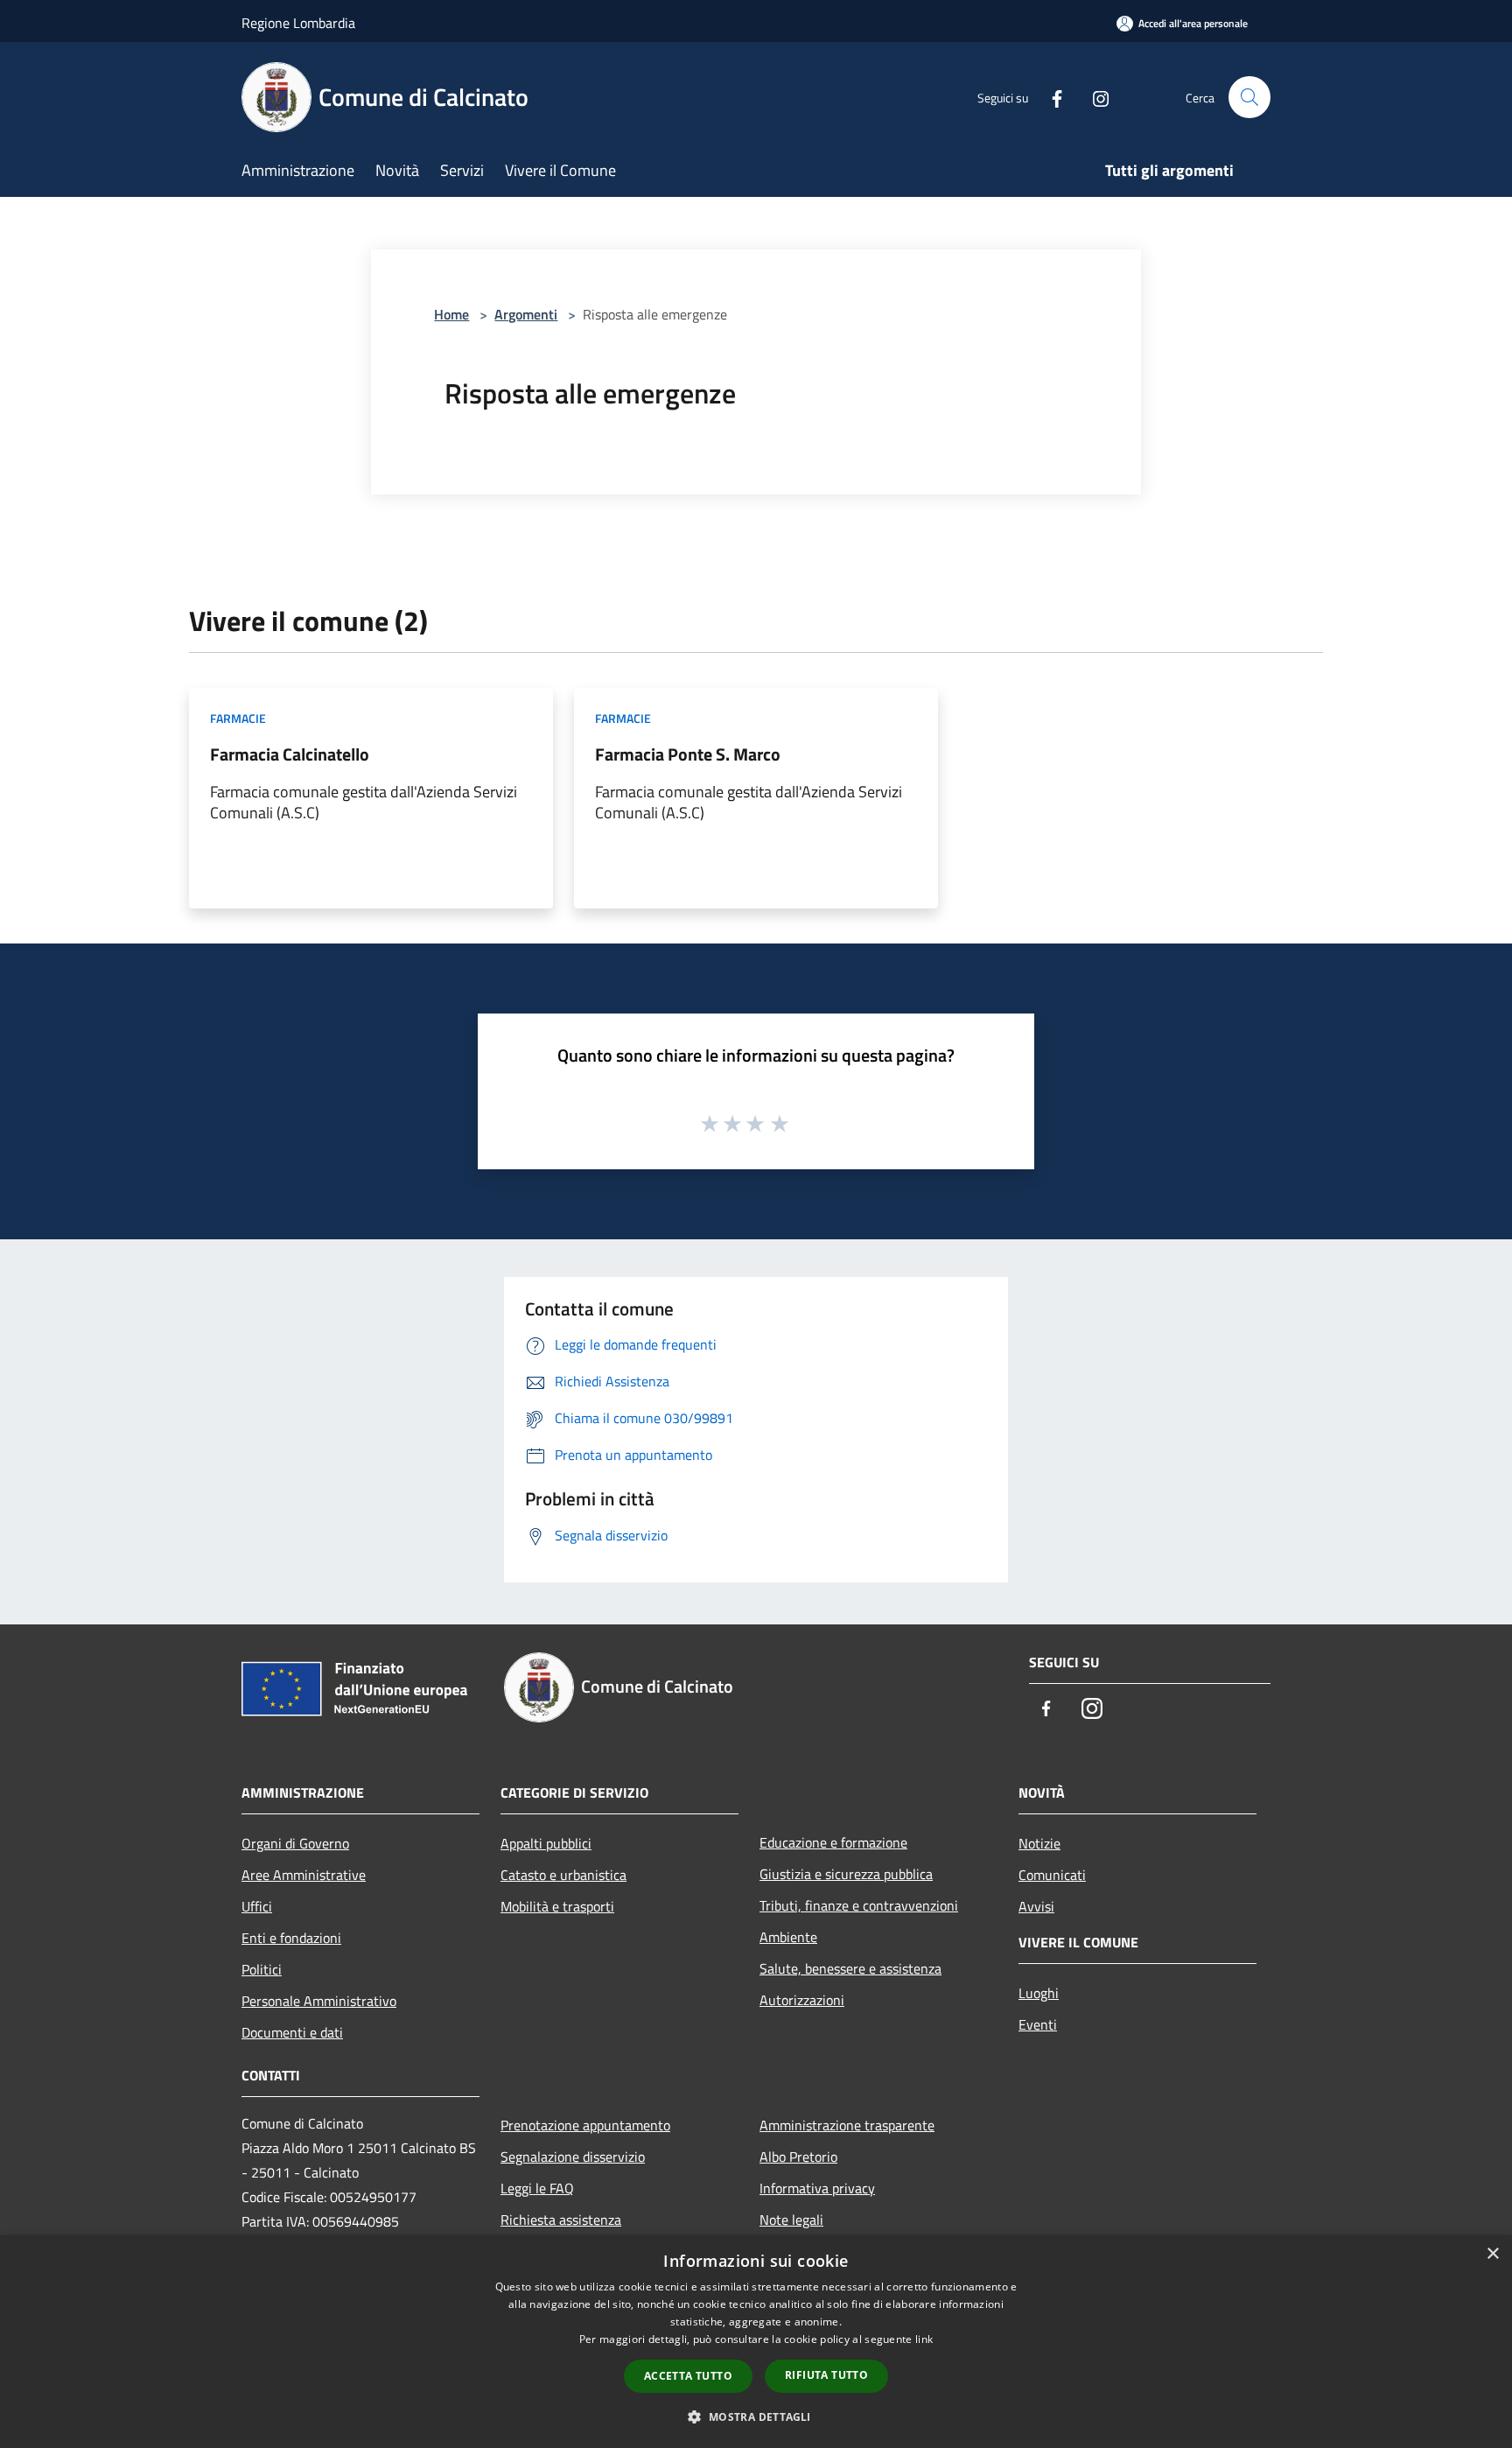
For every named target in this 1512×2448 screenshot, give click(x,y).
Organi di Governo (295, 1843)
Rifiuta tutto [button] (826, 2375)
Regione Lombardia (298, 23)
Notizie (1039, 1843)
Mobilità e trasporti (557, 1906)
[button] (756, 2416)
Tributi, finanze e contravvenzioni (859, 1905)
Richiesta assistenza (561, 2220)
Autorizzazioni (802, 2000)
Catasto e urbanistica (563, 1875)
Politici (262, 1969)
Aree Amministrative (304, 1875)
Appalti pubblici (546, 1843)
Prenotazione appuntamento (585, 2125)
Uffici (257, 1906)
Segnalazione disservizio (573, 2157)
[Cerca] (1249, 97)
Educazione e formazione (833, 1842)
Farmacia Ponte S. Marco (688, 754)
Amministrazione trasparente (847, 2125)
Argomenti (526, 314)
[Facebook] (1050, 97)
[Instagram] (1094, 97)
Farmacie (238, 718)
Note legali (791, 2220)
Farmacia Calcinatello (290, 754)
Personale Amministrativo (319, 2001)
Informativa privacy (817, 2188)
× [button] (1492, 2254)
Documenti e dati (292, 2032)
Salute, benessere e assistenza (850, 1968)
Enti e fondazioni (291, 1938)
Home (451, 314)
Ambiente (788, 1937)
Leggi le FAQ (537, 2188)
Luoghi (1039, 1993)
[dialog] (756, 2342)
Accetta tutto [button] (688, 2376)
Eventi (1038, 2024)
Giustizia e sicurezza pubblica (846, 1874)
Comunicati (1052, 1875)
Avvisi (1036, 1906)
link (924, 2339)
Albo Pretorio (798, 2157)
